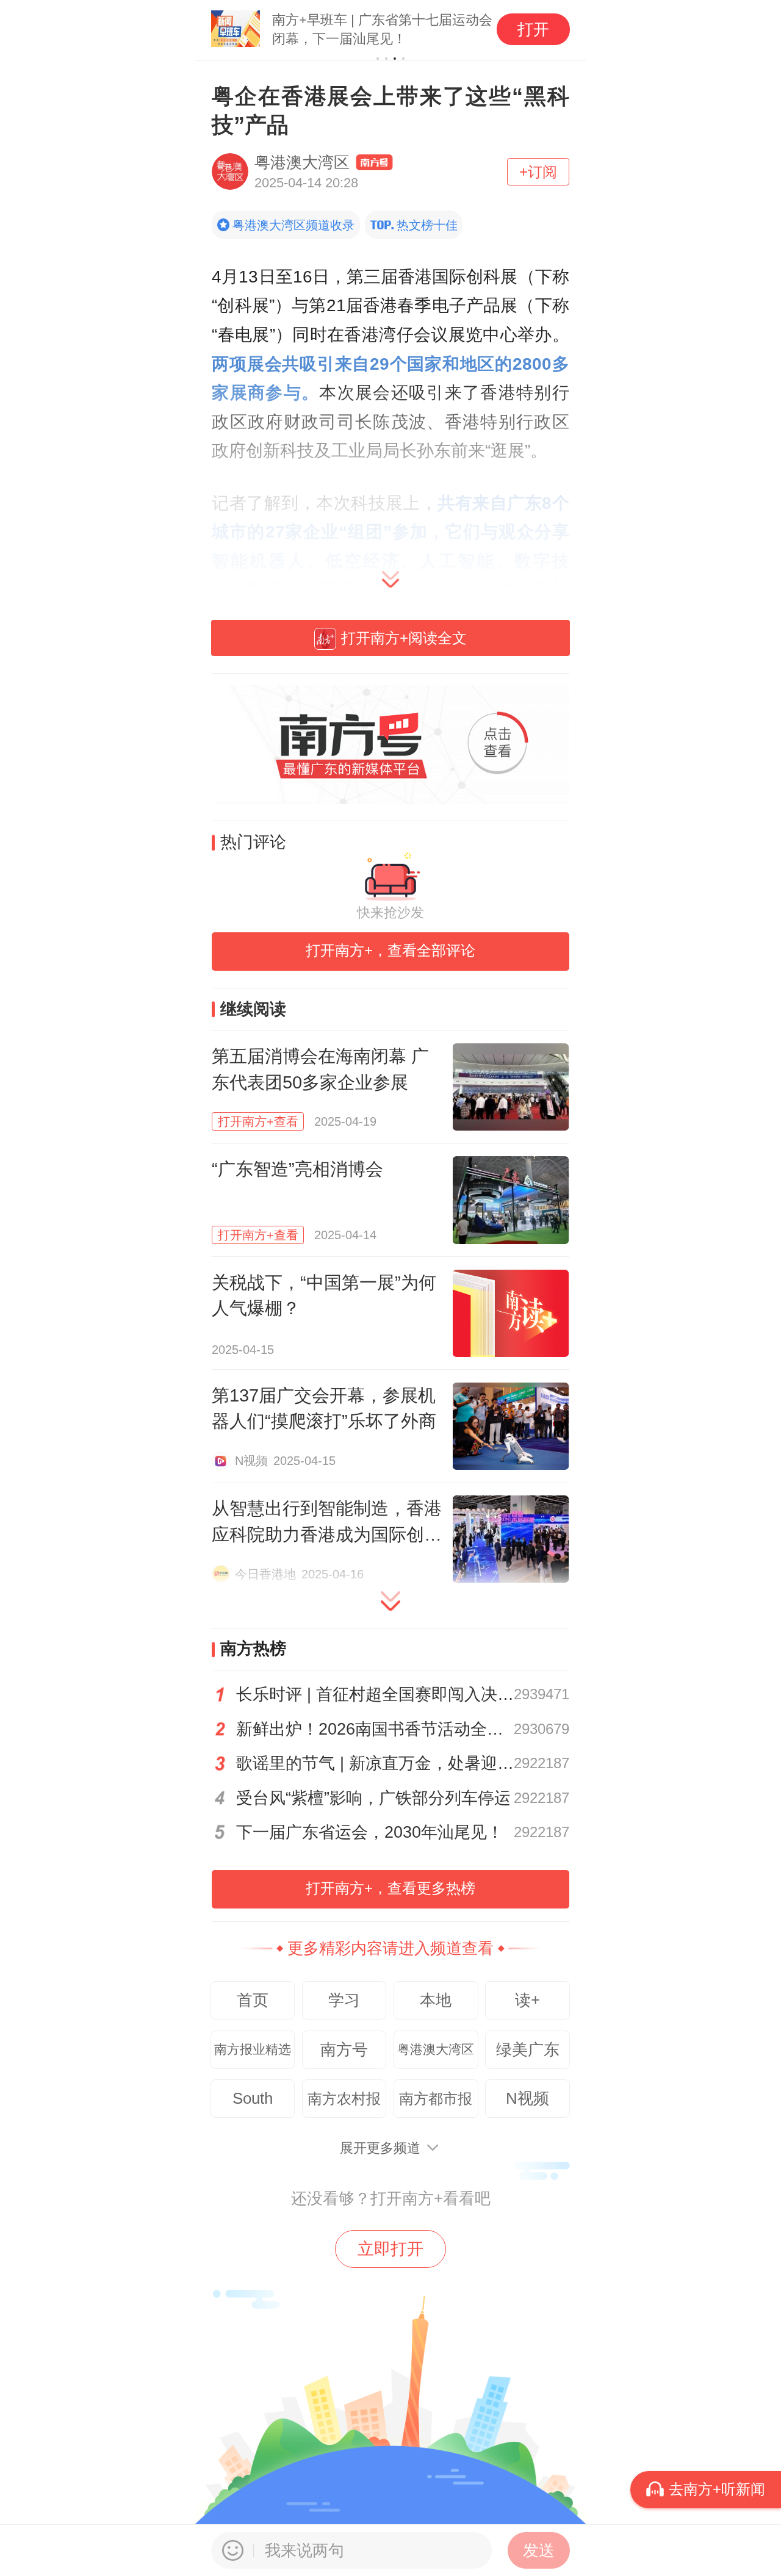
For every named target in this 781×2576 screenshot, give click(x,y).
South (253, 2098)
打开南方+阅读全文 (404, 638)
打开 (533, 29)
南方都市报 (436, 2099)
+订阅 (538, 172)
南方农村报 (344, 2099)
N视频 (527, 2098)
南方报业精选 (253, 2049)
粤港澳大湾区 (436, 2049)
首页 (253, 2000)
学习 (344, 2000)
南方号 (344, 2049)
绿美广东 (528, 2049)
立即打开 (390, 2249)
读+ (527, 2000)
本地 (436, 2000)
